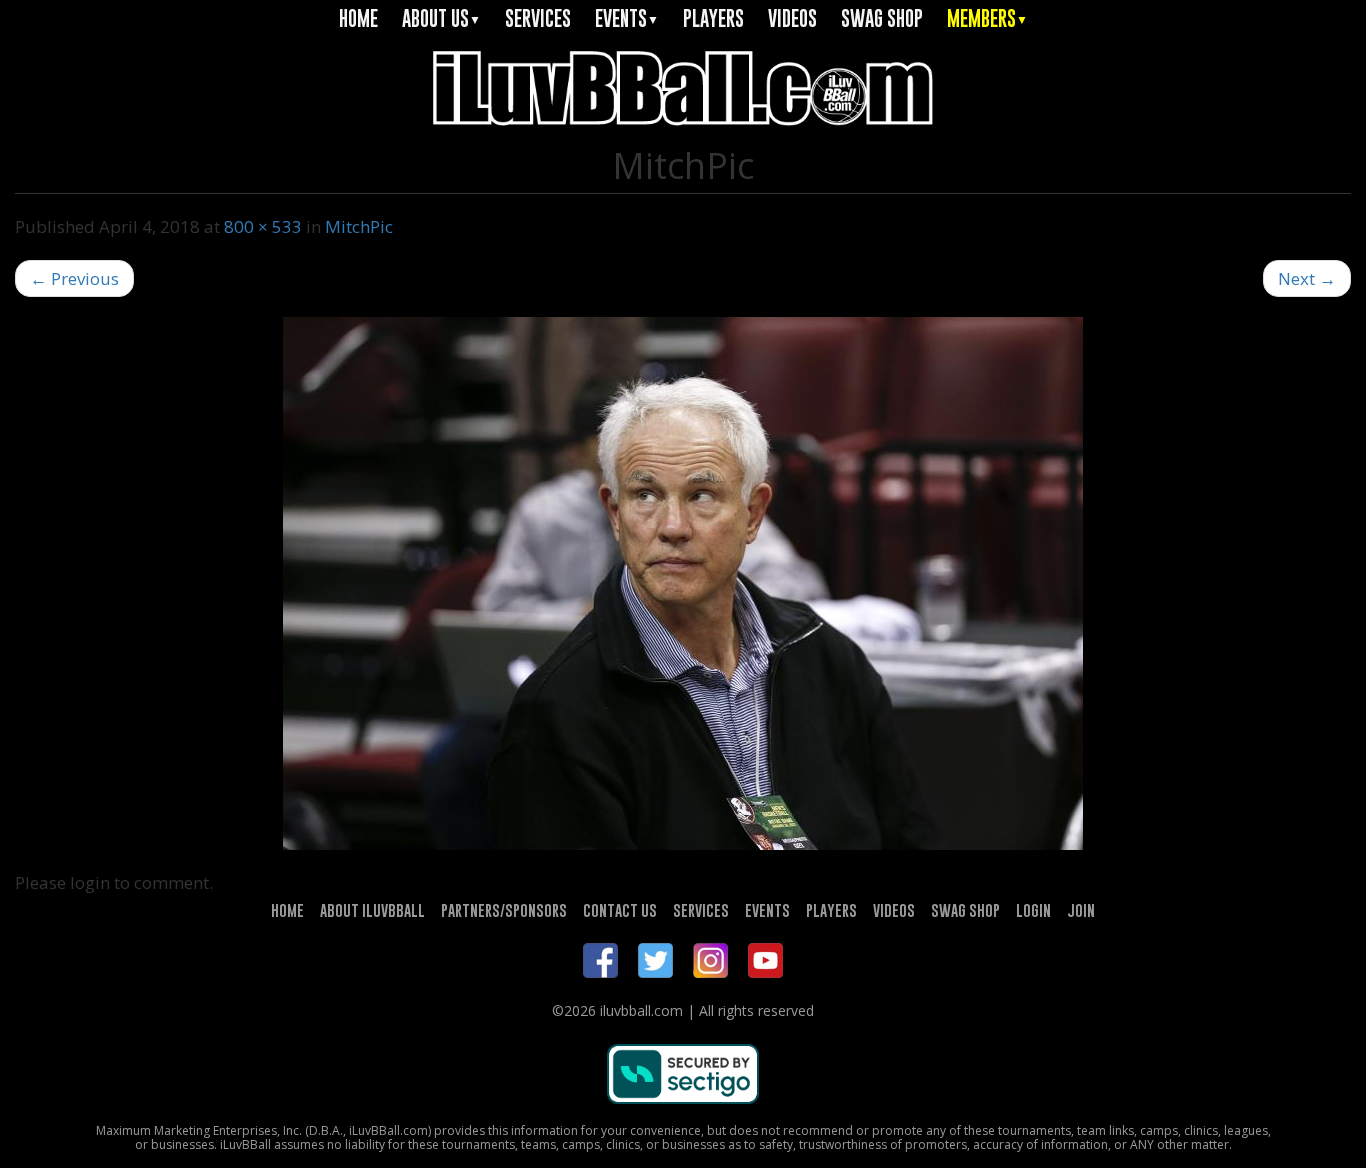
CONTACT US (620, 910)
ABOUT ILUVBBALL (372, 910)
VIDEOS (792, 18)
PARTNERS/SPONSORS (504, 910)
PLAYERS (713, 18)
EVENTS (627, 18)
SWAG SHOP (882, 18)
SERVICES (538, 18)
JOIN (1081, 910)
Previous (74, 278)
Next (1307, 278)
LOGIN (1033, 910)
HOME (358, 18)
